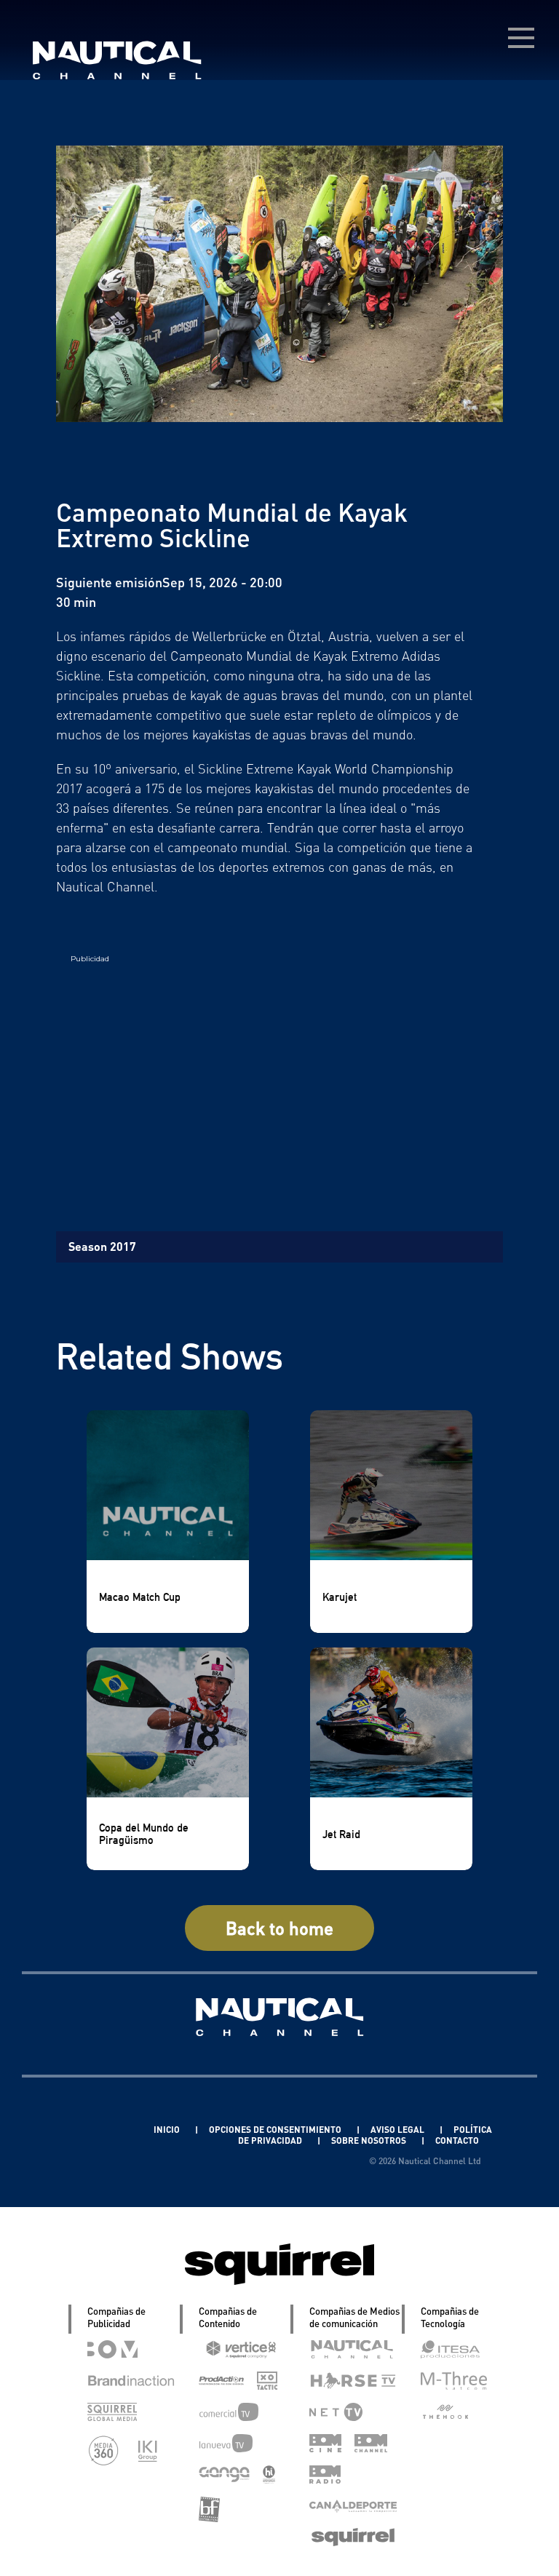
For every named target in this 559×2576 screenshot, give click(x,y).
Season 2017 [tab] (102, 1246)
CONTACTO (457, 2140)
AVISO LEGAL (399, 2130)
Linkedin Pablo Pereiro (84, 2130)
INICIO (168, 2130)
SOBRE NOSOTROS (370, 2140)
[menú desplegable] (521, 38)
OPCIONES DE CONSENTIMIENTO (276, 2130)
